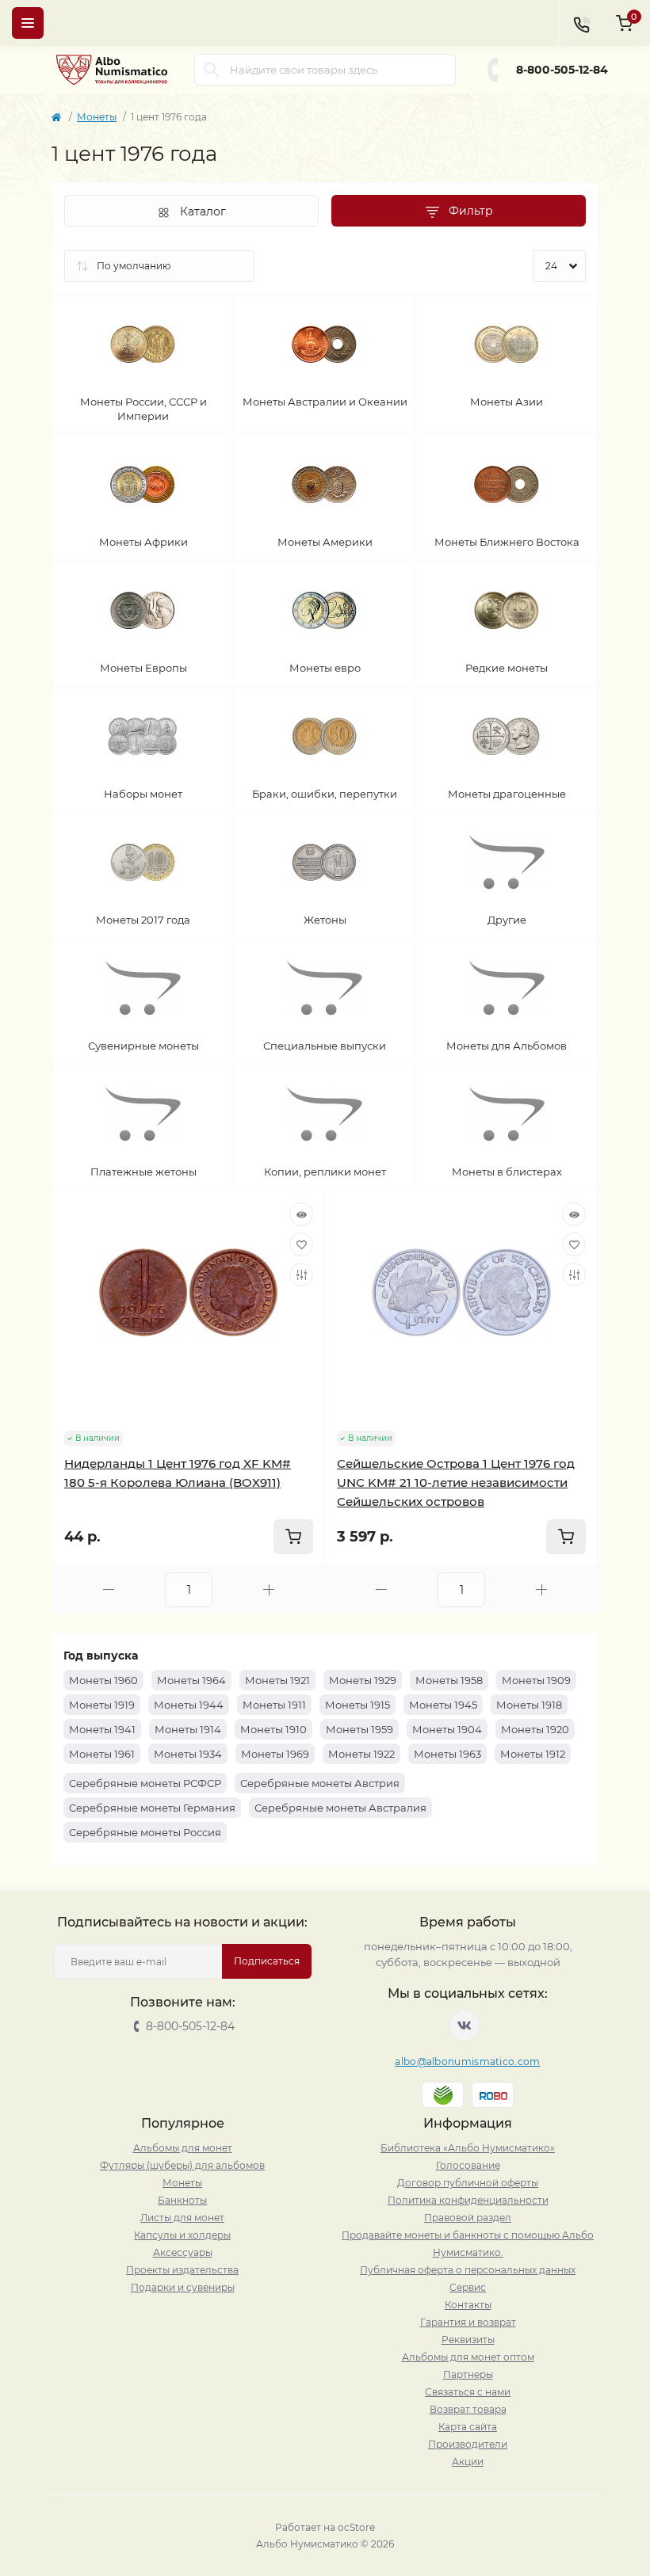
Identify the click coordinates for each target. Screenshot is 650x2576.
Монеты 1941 (102, 1729)
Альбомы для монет (183, 2148)
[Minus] (109, 1589)
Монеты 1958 (449, 1680)
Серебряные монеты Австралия (340, 1808)
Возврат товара (468, 2409)
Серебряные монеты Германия (152, 1808)
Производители (468, 2444)
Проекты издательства (182, 2270)
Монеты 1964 (191, 1680)
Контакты (468, 2305)
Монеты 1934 (188, 1754)
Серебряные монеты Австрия (320, 1783)
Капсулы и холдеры (182, 2235)
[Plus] (269, 1589)
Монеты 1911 (274, 1705)
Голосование (468, 2165)
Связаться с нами (468, 2392)
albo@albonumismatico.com (467, 2062)
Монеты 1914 (188, 1729)
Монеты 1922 (361, 1754)
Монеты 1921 (277, 1680)
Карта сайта (468, 2427)
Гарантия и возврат (468, 2322)
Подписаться (267, 1961)
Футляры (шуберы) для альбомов (182, 2165)
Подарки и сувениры (183, 2287)
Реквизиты (468, 2340)
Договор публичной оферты (468, 2183)
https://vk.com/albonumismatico (465, 2025)
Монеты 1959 (359, 1729)
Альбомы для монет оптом (468, 2357)
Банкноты (182, 2200)
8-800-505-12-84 (562, 70)
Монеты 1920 (535, 1729)
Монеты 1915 (357, 1705)
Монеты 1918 (529, 1705)
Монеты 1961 (102, 1754)
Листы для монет (182, 2218)
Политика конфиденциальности (468, 2200)
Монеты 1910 (273, 1729)
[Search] (212, 70)
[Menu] (28, 23)
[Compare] (301, 1275)
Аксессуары (183, 2252)
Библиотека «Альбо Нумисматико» (468, 2148)
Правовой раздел (468, 2218)
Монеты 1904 (447, 1729)
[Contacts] (581, 23)
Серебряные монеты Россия (145, 1832)
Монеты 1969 (275, 1754)
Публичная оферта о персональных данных (468, 2270)
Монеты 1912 (533, 1754)
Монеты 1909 (536, 1680)
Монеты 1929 (363, 1680)
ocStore (356, 2527)
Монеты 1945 (443, 1705)
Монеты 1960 (103, 1680)
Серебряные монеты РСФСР (145, 1783)
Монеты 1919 (102, 1705)
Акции (468, 2462)
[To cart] (293, 1537)
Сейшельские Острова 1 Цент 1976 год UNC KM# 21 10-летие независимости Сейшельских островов (456, 1482)
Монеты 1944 (189, 1705)
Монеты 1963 (447, 1754)
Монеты (97, 117)
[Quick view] (301, 1214)
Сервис (468, 2287)
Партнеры (468, 2374)
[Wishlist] (301, 1244)
